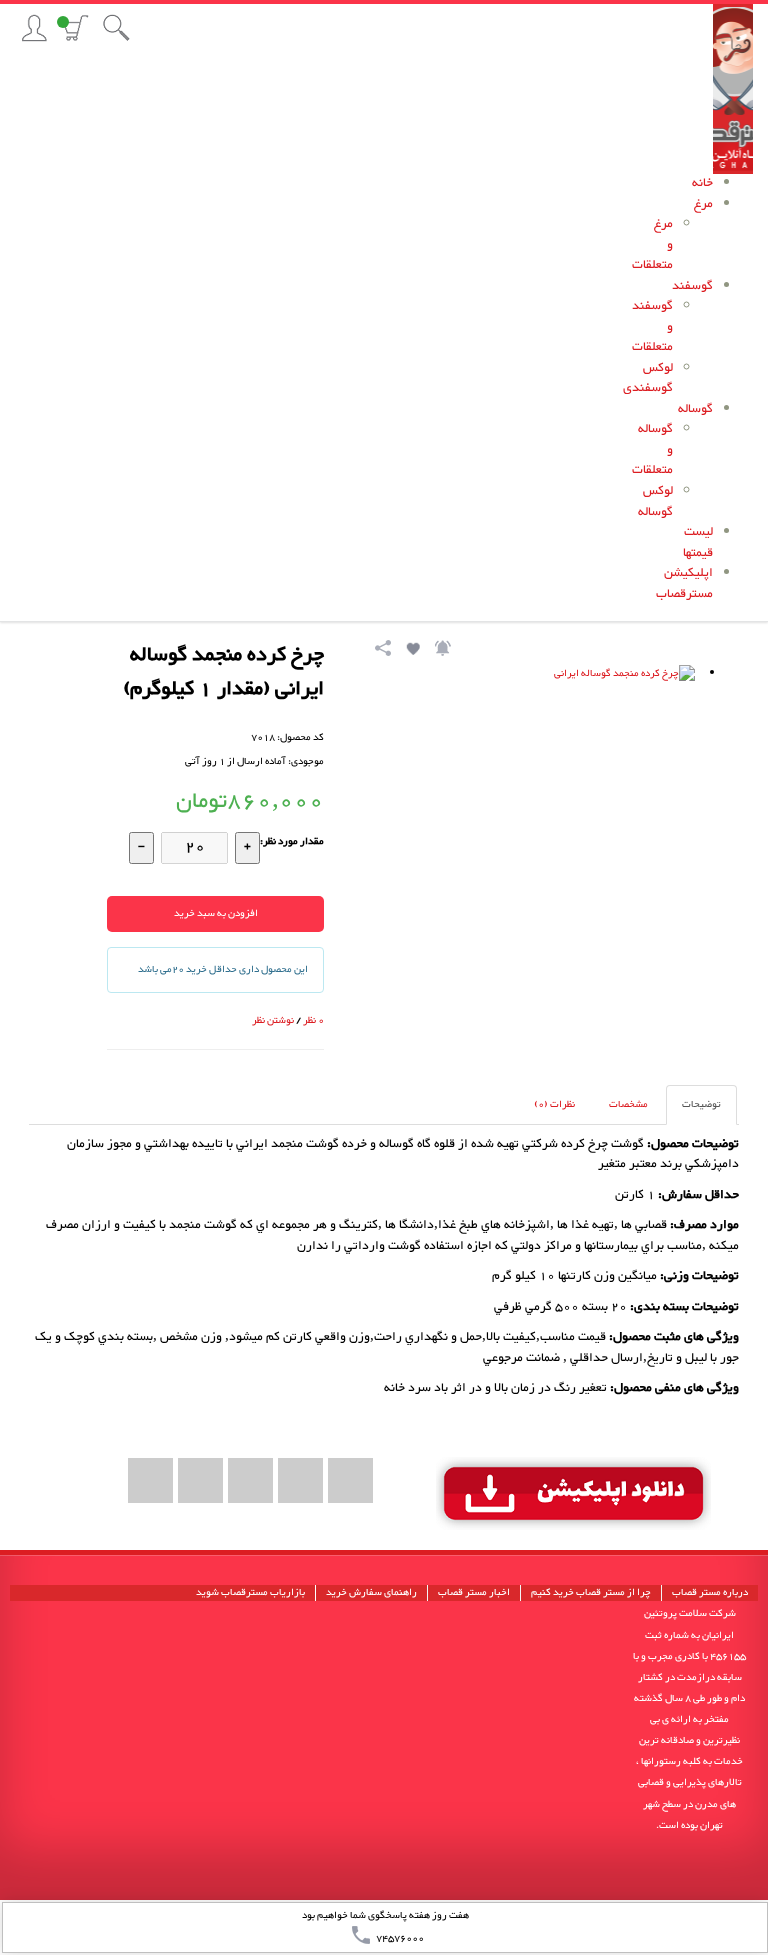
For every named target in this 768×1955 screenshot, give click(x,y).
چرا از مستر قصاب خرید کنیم (591, 1593)
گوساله (695, 409)
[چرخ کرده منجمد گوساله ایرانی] (544, 828)
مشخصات (628, 1104)
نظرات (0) (554, 1104)
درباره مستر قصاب (710, 1593)
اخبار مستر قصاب (474, 1593)
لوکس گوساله (655, 502)
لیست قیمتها (698, 543)
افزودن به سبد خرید (216, 913)
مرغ (703, 204)
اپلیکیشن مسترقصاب (684, 584)
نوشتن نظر (273, 1020)
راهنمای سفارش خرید (371, 1593)
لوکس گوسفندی (648, 379)
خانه (702, 183)
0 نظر (313, 1020)
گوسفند (692, 286)
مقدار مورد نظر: (292, 841)
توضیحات (701, 1104)
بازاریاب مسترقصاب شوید (250, 1593)
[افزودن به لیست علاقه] (412, 651)
